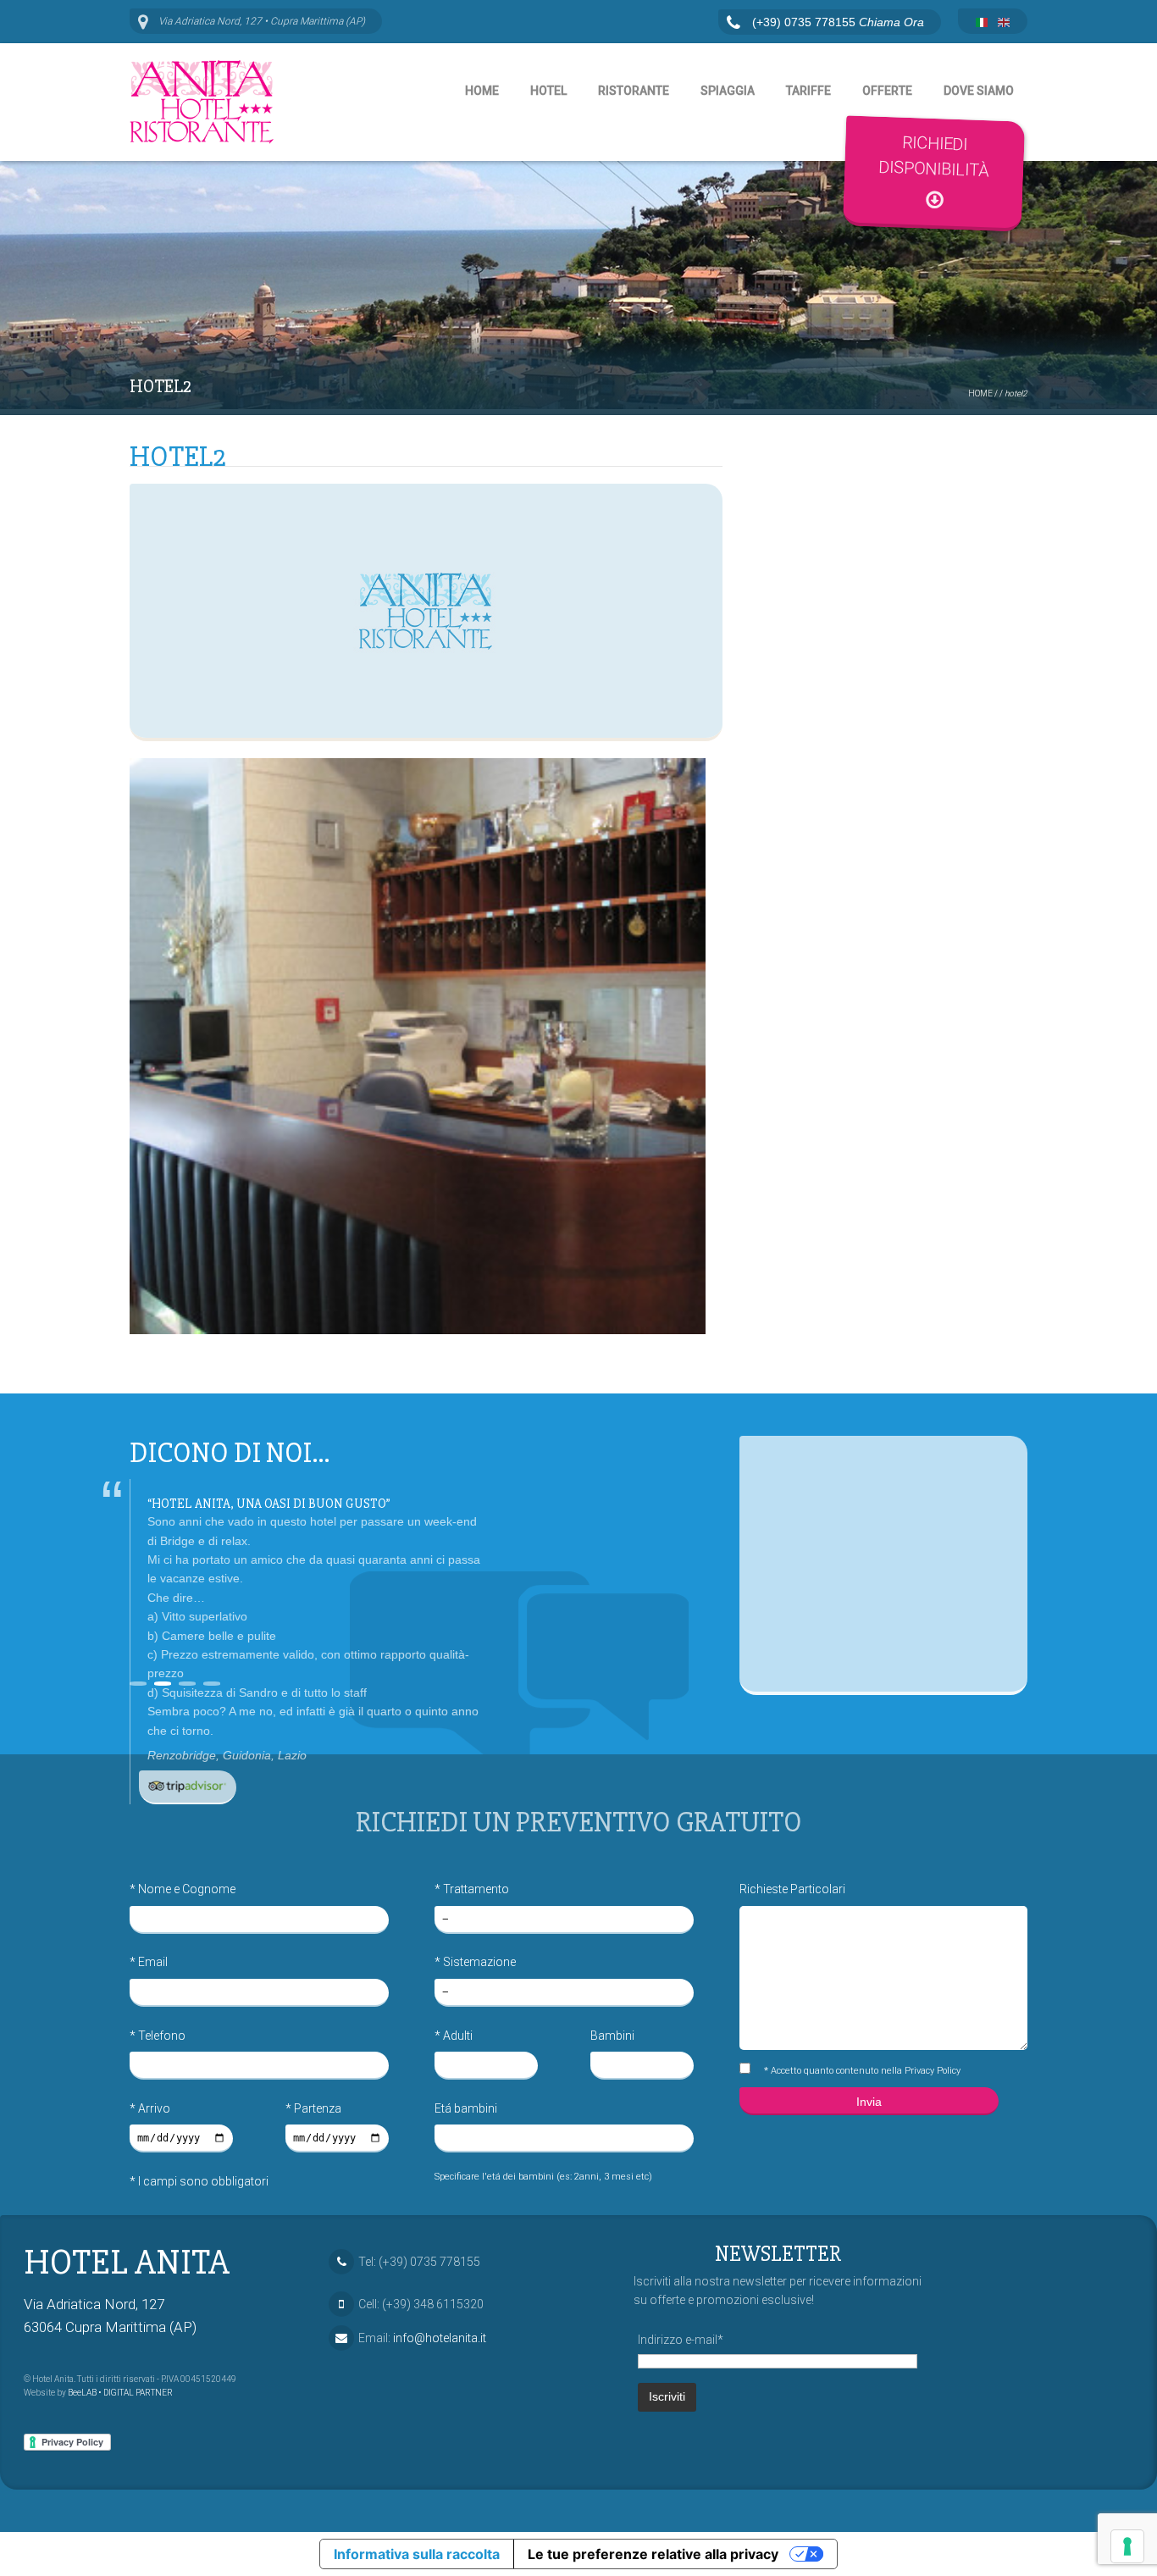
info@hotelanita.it (440, 2338)
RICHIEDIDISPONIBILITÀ (934, 156)
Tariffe (808, 91)
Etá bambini (466, 2108)
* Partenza (313, 2108)
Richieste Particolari (792, 1889)
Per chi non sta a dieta (221, 1504)
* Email (149, 1962)
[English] (1004, 23)
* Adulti (454, 2036)
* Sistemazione (475, 1962)
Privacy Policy (933, 2071)
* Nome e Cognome (183, 1889)
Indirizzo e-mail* (681, 2340)
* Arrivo (150, 2108)
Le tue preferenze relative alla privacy (653, 2554)
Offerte (887, 91)
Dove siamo (979, 91)
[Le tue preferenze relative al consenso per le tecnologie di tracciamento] (1127, 2546)
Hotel (548, 91)
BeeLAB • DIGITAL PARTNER (120, 2393)
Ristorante (634, 91)
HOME (980, 393)
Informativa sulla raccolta (417, 2554)
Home (482, 91)
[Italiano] (982, 23)
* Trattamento (472, 1889)
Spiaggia (728, 91)
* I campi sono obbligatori (199, 2181)
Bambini (612, 2036)
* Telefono (158, 2036)
